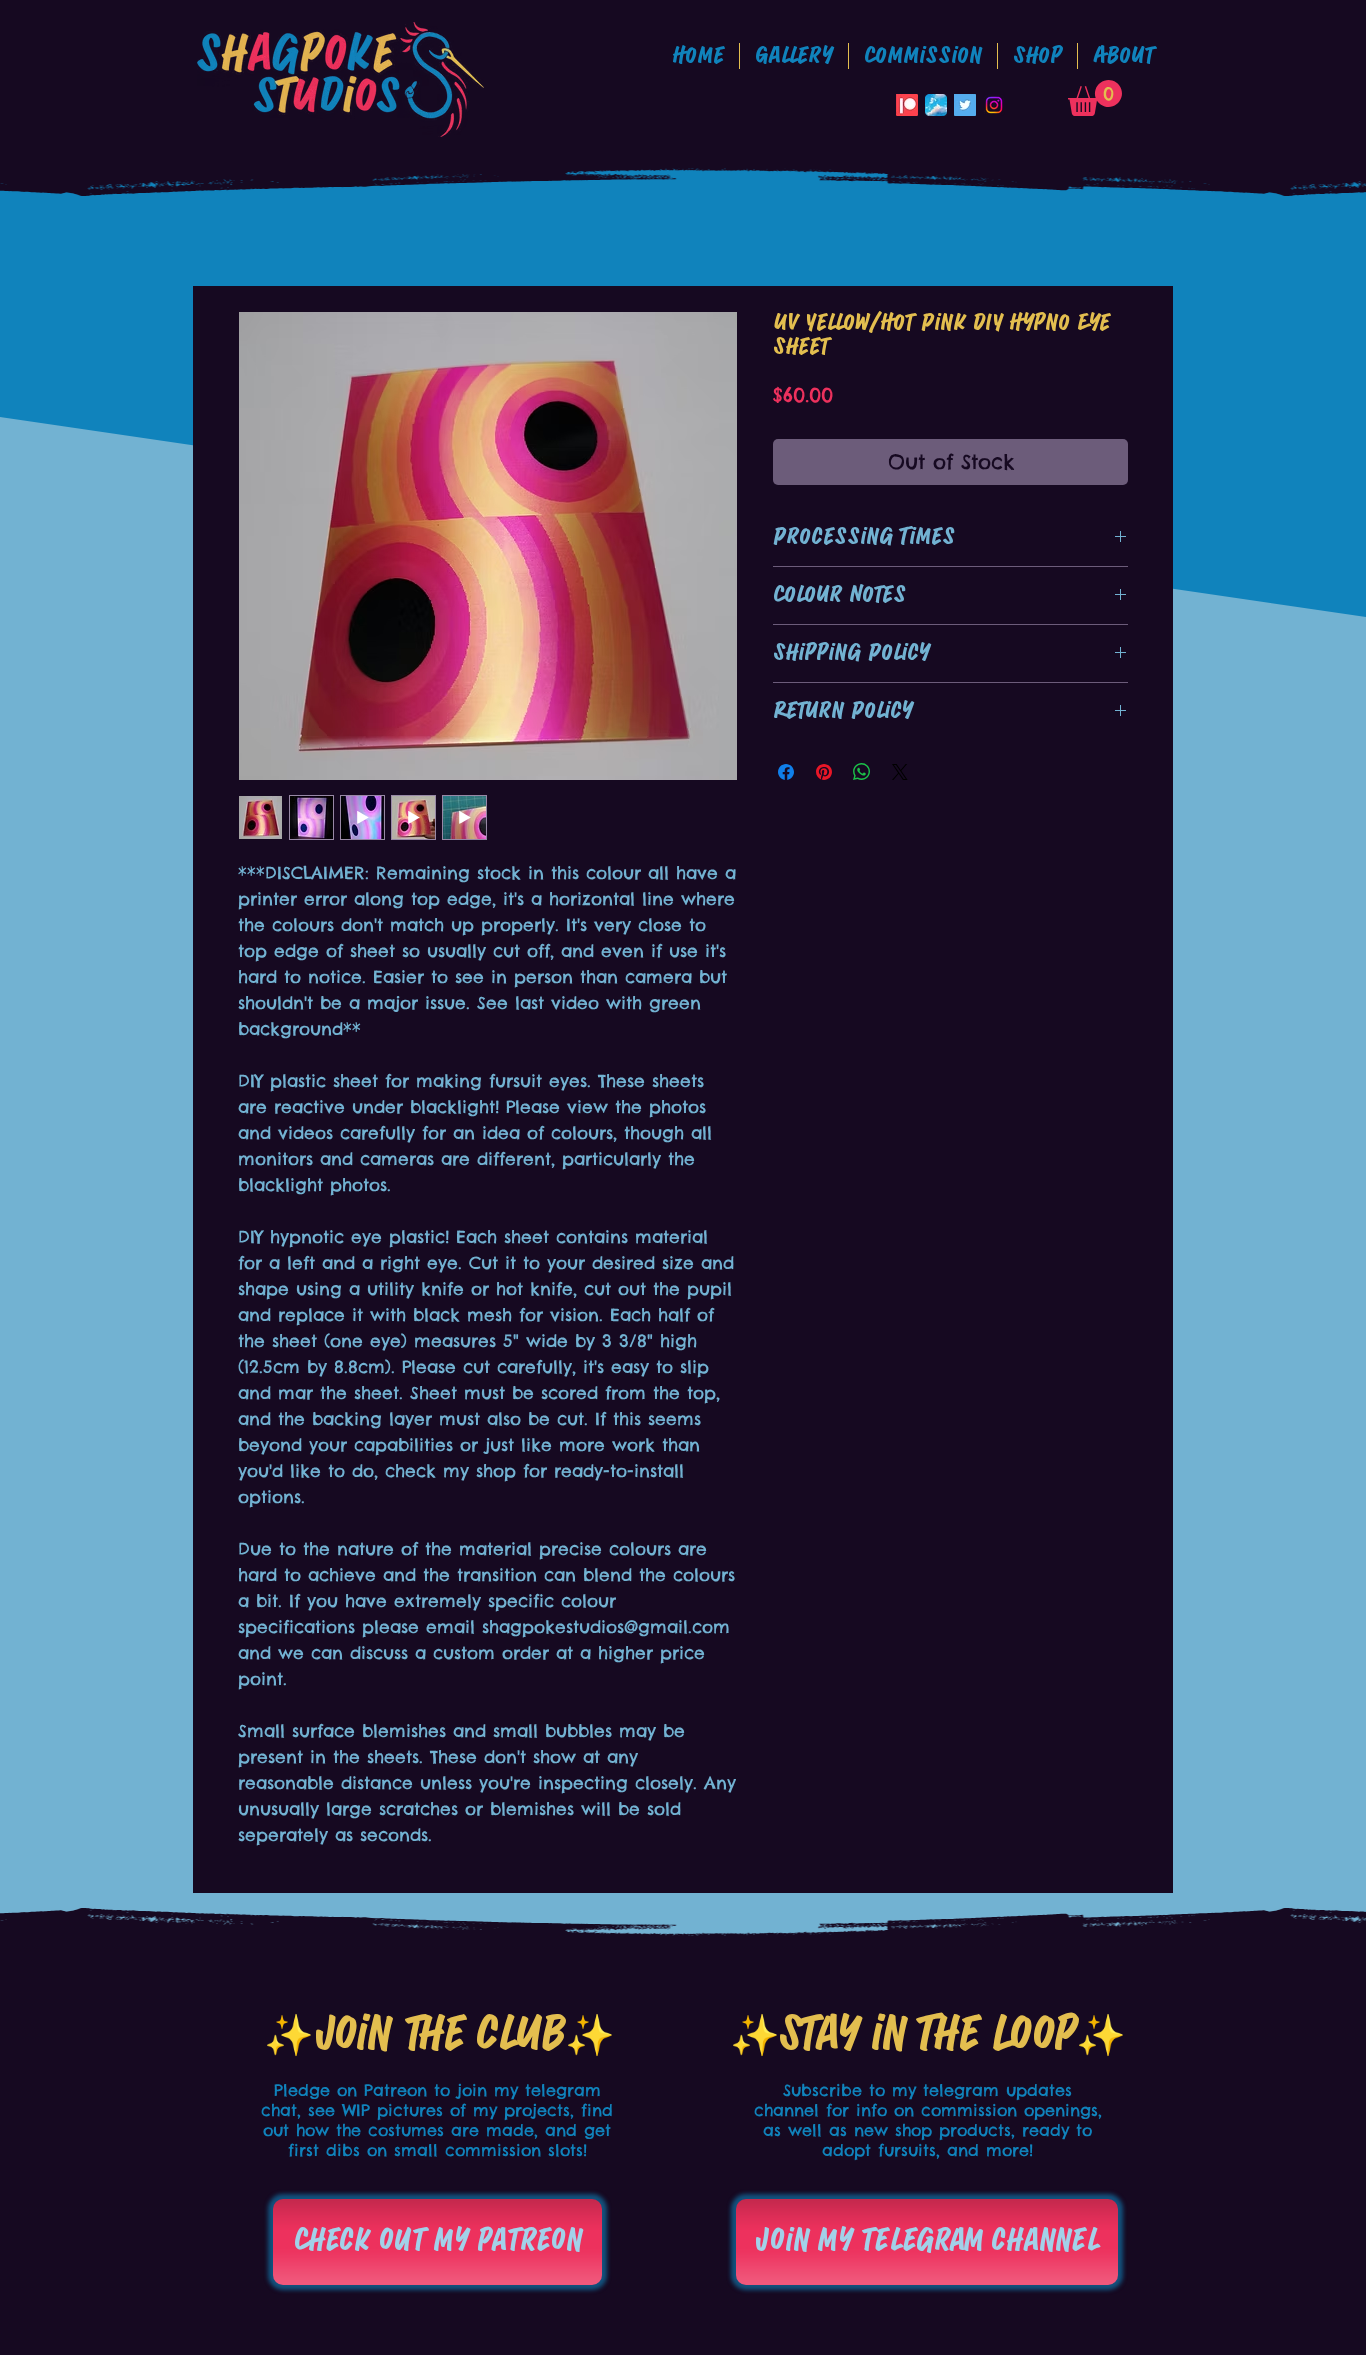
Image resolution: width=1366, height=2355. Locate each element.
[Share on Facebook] (786, 772)
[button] (923, 56)
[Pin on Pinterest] (824, 772)
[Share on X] (900, 772)
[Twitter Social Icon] (965, 105)
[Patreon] (907, 105)
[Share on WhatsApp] (862, 772)
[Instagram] (994, 105)
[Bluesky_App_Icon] (936, 105)
